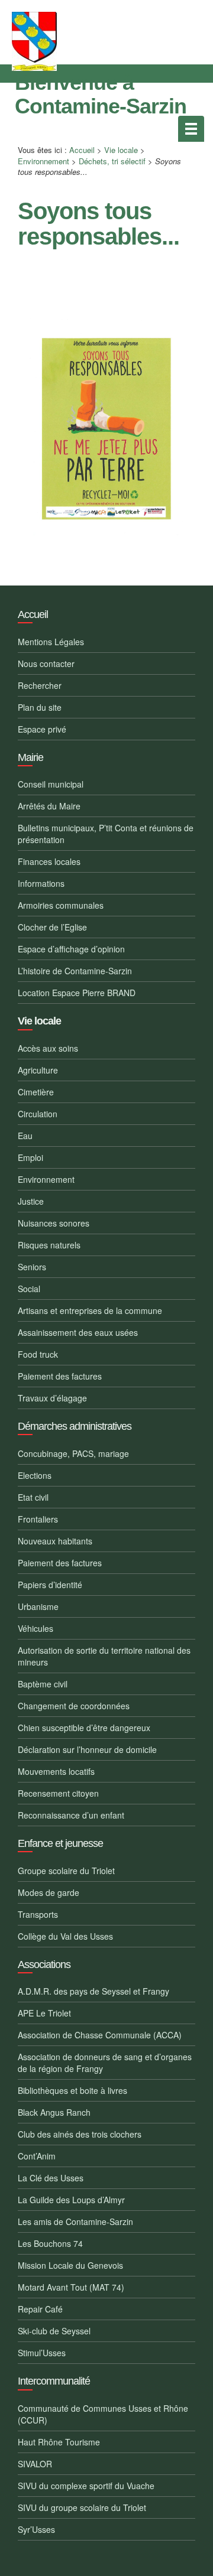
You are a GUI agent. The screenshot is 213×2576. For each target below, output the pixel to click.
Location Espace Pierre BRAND (77, 993)
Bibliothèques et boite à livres (72, 2090)
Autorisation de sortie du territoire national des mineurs (104, 1656)
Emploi (30, 1157)
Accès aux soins (48, 1048)
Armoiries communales (61, 905)
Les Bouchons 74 (50, 2243)
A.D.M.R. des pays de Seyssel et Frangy (93, 1991)
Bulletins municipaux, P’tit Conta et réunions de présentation (106, 834)
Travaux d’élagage (52, 1398)
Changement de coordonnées (74, 1706)
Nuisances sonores (54, 1223)
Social (29, 1289)
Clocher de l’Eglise (52, 927)
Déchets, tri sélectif (112, 161)
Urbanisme (38, 1606)
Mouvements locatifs (56, 1771)
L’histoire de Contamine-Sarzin (75, 971)
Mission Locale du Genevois (70, 2265)
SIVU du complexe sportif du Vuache (86, 2486)
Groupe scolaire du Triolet (66, 1871)
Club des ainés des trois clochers (80, 2134)
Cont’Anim (37, 2156)
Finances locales (49, 861)
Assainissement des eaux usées (78, 1332)
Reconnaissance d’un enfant (71, 1815)
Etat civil (33, 1497)
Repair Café (40, 2309)
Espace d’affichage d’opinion (71, 949)
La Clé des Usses (51, 2178)
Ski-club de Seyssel (54, 2331)
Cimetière (36, 1092)
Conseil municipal (51, 784)
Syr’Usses (36, 2529)
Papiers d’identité (50, 1585)
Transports (38, 1914)
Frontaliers (38, 1519)
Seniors (32, 1267)
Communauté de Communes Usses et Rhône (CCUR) (103, 2414)
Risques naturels (49, 1245)
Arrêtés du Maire (49, 806)
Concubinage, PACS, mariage (73, 1453)
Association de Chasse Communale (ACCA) (100, 2035)
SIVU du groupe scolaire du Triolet (82, 2507)
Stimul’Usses (42, 2353)
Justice (31, 1201)
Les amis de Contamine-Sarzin (75, 2222)
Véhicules (35, 1628)
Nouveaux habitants (55, 1541)
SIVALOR (35, 2464)
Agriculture (38, 1070)
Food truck (38, 1354)
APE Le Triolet (44, 2013)
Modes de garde (49, 1892)
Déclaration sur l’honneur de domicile (87, 1749)
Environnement (43, 161)
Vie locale (121, 150)
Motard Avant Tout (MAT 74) (71, 2287)
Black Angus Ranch (54, 2112)
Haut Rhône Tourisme (59, 2442)
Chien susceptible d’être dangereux (84, 1728)
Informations (41, 883)
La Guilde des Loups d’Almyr (71, 2200)
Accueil (82, 150)
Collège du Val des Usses (65, 1936)
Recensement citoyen (58, 1793)
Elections (35, 1475)
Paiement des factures (60, 1376)
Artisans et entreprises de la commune (90, 1310)
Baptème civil (43, 1684)
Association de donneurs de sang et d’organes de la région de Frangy (105, 2063)
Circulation (38, 1114)
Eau (25, 1136)
